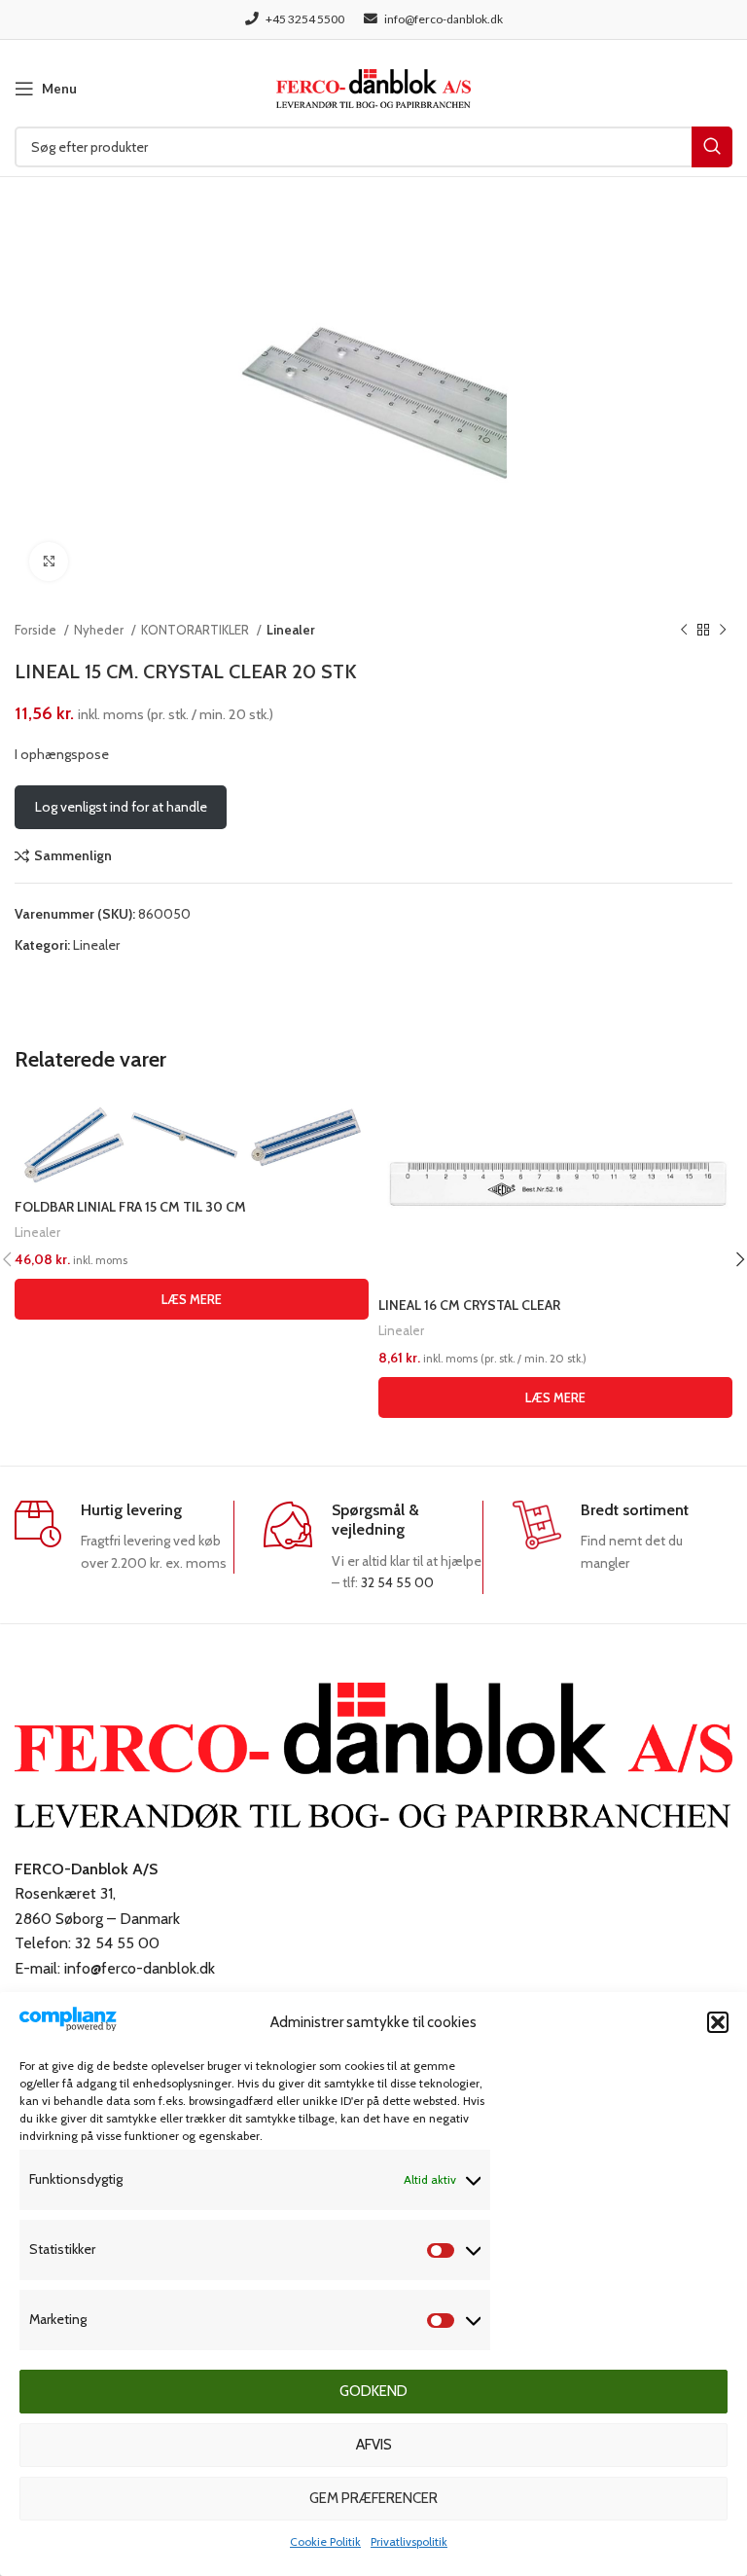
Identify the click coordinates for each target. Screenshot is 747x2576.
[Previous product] (684, 631)
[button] (718, 2022)
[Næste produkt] (723, 631)
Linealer (291, 630)
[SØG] (712, 147)
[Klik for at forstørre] (49, 562)
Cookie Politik (325, 2541)
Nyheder (100, 630)
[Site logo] (373, 87)
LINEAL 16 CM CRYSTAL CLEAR (469, 1305)
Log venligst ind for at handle (121, 807)
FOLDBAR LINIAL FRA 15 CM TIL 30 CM (130, 1207)
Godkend (373, 2391)
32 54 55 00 (397, 1582)
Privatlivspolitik (409, 2541)
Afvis (374, 2445)
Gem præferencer (373, 2498)
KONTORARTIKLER (196, 630)
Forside (37, 630)
